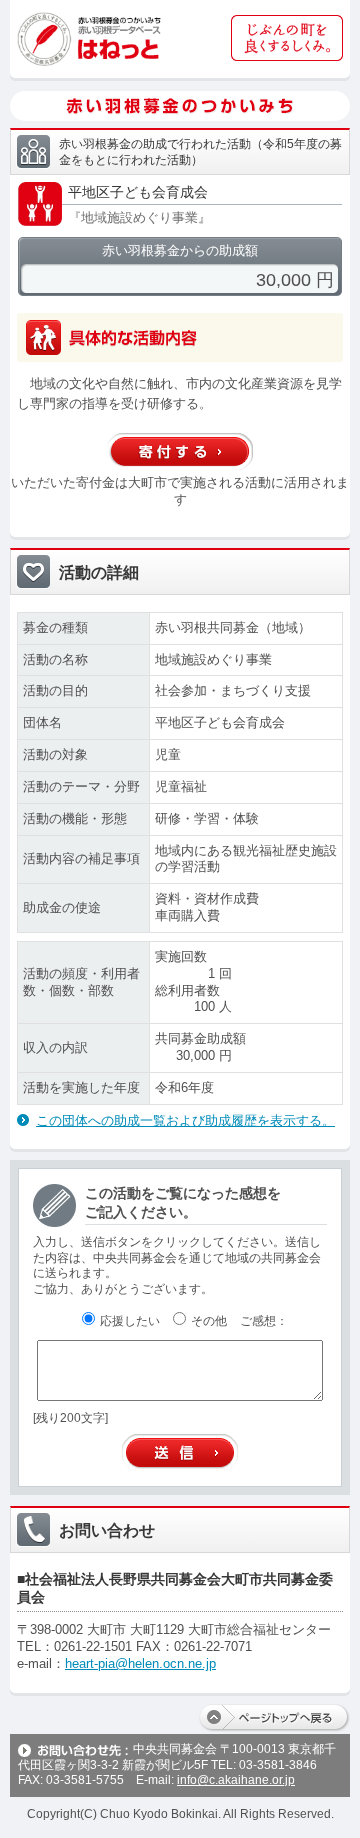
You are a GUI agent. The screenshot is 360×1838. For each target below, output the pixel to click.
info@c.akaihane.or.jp (236, 1780)
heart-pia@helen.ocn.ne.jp (140, 1663)
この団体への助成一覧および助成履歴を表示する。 (185, 1120)
